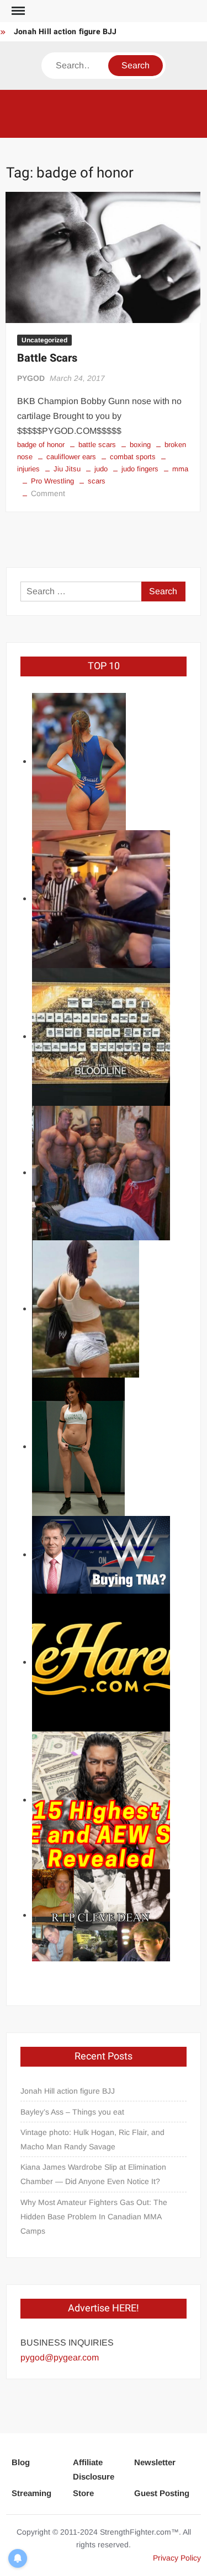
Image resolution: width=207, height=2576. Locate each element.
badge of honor (41, 445)
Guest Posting (162, 2493)
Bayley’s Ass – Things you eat (72, 2112)
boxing (140, 445)
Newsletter (155, 2462)
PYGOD (31, 378)
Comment (48, 493)
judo (101, 469)
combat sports (133, 457)
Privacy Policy (177, 2558)
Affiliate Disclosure (94, 2469)
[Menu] (17, 11)
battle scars (97, 445)
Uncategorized (44, 340)
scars (97, 481)
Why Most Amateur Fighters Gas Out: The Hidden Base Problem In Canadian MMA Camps (94, 2217)
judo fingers (140, 469)
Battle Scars (47, 358)
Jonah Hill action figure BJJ (65, 32)
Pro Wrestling (52, 481)
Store (83, 2493)
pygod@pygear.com (60, 2357)
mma (180, 469)
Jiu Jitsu (67, 469)
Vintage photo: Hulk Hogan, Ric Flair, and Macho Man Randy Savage (92, 2139)
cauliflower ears (71, 457)
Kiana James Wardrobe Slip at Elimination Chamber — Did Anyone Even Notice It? (93, 2174)
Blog (21, 2462)
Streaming (31, 2493)
